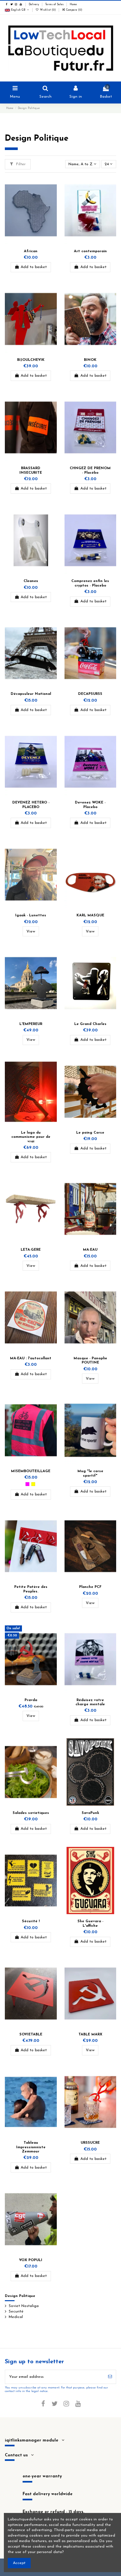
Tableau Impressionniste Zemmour (31, 2147)
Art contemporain (90, 251)
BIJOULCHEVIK (31, 360)
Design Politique (20, 2296)
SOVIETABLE (31, 2035)
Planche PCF (90, 1587)
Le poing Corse (90, 1133)
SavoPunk (90, 1813)
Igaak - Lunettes (31, 916)
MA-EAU (90, 1250)
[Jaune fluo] (33, 1484)
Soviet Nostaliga (24, 2306)
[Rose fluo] (27, 1484)
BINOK (90, 360)
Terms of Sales (55, 5)
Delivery (34, 5)
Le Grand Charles (90, 1024)
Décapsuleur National (31, 694)
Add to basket (34, 267)
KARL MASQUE (90, 916)
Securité (16, 2312)
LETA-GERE (31, 1250)
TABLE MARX (90, 2035)
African (31, 251)
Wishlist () (48, 10)
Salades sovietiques (31, 1813)
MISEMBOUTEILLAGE (31, 1471)
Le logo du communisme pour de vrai (31, 1137)
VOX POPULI (31, 2260)
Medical (16, 2317)
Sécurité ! (31, 1921)
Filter (20, 164)
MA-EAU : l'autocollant (31, 1358)
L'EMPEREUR (31, 1024)
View (31, 932)
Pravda (31, 1700)
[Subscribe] (110, 2377)
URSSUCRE (90, 2143)
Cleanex (31, 581)
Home (73, 5)
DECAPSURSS (90, 694)
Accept (19, 2563)
